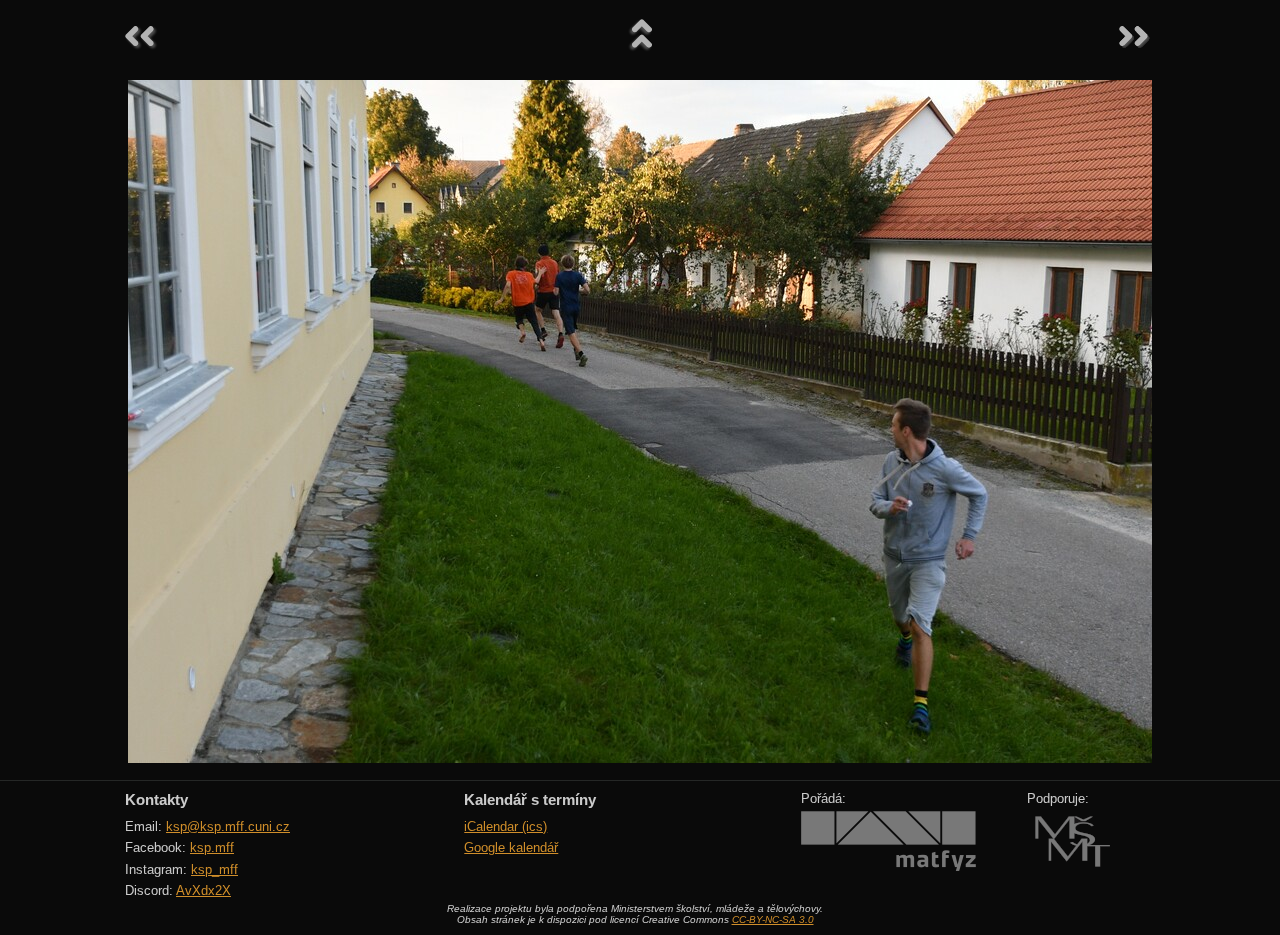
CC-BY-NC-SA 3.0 (773, 919)
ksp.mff (212, 847)
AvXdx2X (203, 890)
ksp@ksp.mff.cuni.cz (228, 826)
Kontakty (156, 799)
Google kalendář (511, 847)
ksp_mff (214, 869)
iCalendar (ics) (505, 826)
